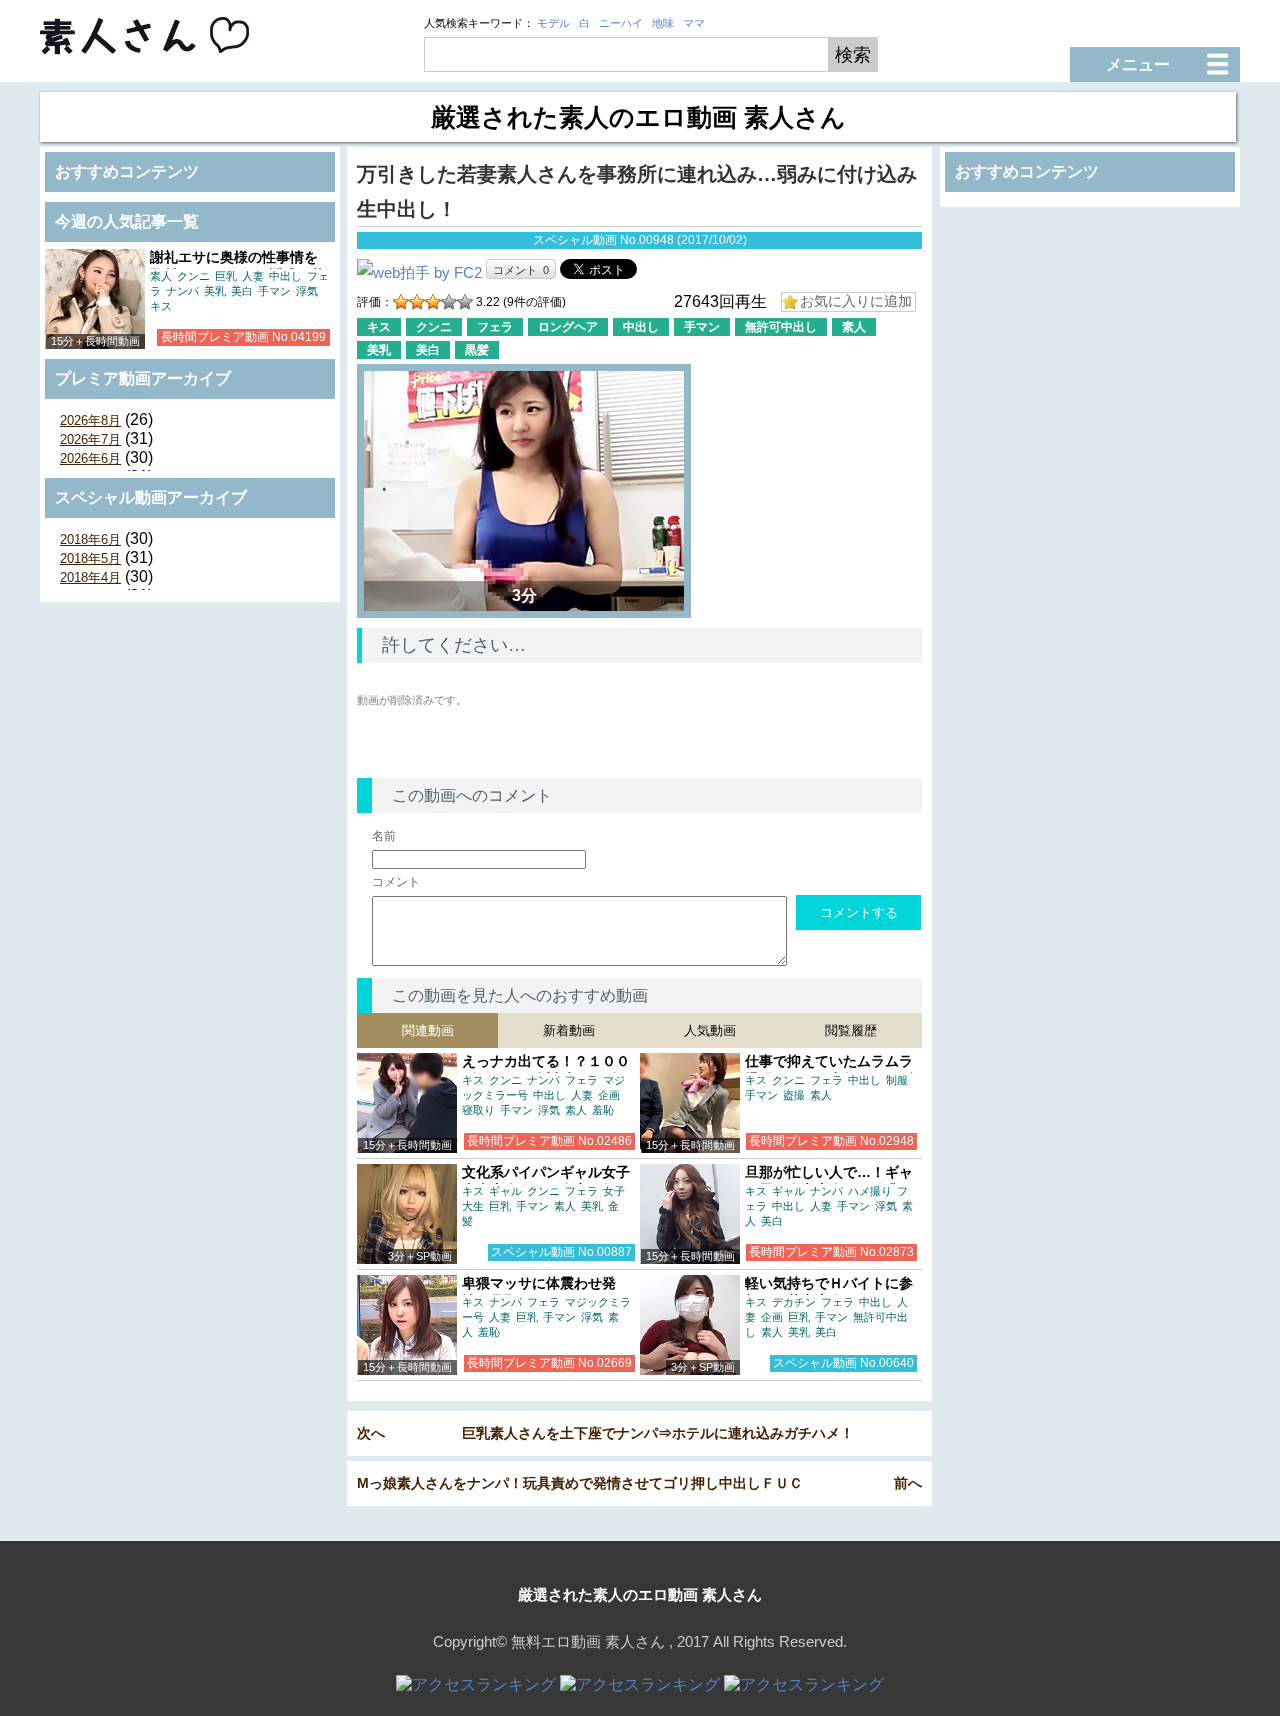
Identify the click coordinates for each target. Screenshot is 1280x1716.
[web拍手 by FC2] (419, 272)
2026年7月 (90, 439)
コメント (396, 882)
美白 (242, 291)
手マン (274, 291)
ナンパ (182, 291)
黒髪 (477, 350)
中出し (285, 276)
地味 (663, 23)
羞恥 (603, 1110)
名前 (384, 836)
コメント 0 (521, 270)
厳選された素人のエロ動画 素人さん (640, 1594)
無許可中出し (781, 327)
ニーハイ (621, 23)
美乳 (215, 291)
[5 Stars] (465, 302)
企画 (609, 1095)
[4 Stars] (449, 302)
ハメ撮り (870, 1191)
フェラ (495, 327)
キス (161, 306)
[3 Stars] (433, 302)
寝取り (478, 1110)
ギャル (505, 1191)
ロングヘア (568, 327)
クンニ (193, 276)
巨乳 (226, 276)
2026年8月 (90, 420)
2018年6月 (90, 539)
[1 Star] (401, 302)
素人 (161, 276)
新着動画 (569, 1030)
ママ (694, 23)
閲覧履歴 (851, 1030)
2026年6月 (90, 458)
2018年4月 (90, 577)
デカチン (794, 1302)
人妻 (253, 276)
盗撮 (794, 1095)
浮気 (307, 291)
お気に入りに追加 (856, 301)
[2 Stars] (417, 302)
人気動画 (710, 1030)
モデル (553, 23)
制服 (897, 1080)
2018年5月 (90, 558)
